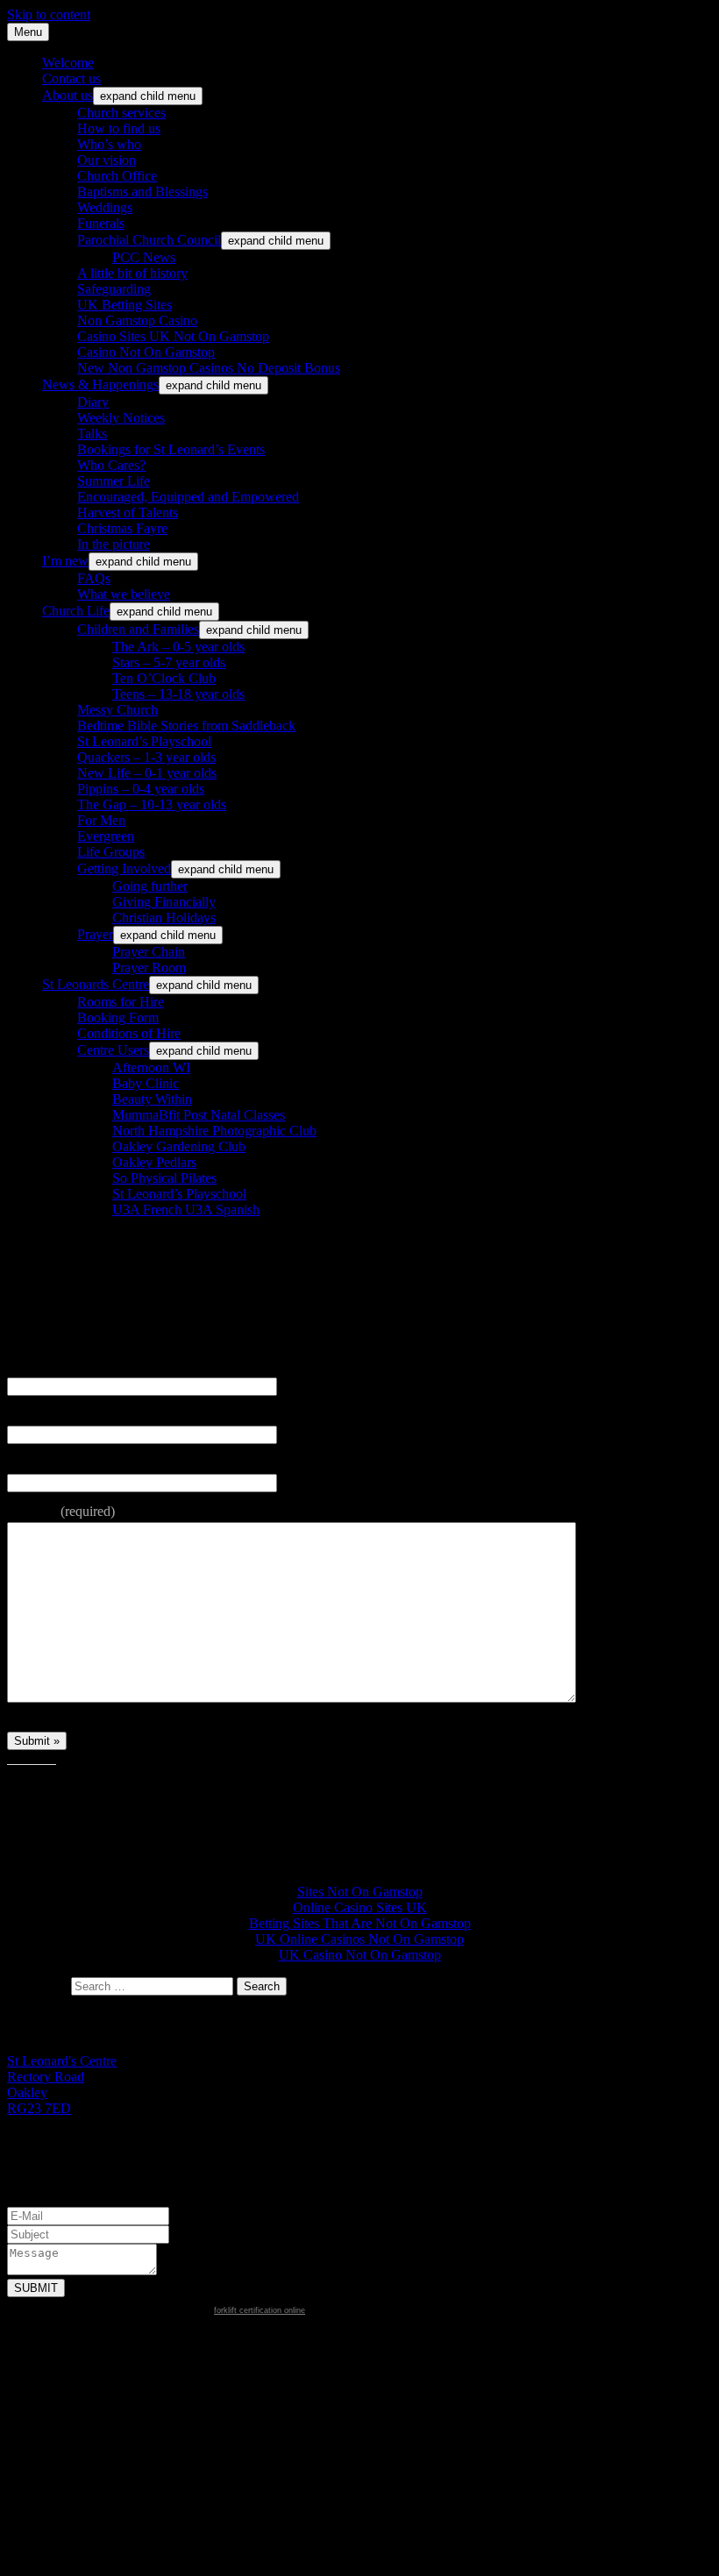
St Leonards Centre (96, 984)
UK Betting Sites (125, 305)
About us (68, 95)
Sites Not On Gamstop (360, 1892)
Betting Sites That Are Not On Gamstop (360, 1923)
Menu (28, 32)
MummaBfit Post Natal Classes (199, 1115)
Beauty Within (152, 1099)
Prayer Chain (149, 952)
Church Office (117, 176)
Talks (92, 434)
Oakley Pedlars (154, 1162)
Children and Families (138, 629)
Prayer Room (149, 968)
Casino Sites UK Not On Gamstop (173, 336)
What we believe (124, 594)
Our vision (107, 160)
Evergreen (106, 836)
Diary (93, 402)
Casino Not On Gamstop (146, 352)
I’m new (65, 561)
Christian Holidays (164, 918)
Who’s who (109, 144)
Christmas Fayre (122, 528)
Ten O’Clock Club (164, 678)
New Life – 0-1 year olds (147, 773)
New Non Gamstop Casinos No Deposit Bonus (209, 368)
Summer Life (114, 481)
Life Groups (111, 852)
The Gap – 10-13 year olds (152, 804)
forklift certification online (260, 2310)
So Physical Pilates (164, 1178)
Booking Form (118, 1018)
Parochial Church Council (149, 240)
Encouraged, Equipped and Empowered (188, 497)
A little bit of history (132, 273)
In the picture (114, 544)
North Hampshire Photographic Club (214, 1131)
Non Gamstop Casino (137, 320)
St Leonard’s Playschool (144, 741)
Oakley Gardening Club (179, 1146)
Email (25, 1415)
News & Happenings (100, 384)
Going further (150, 886)
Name (25, 1366)
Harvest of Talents (128, 512)
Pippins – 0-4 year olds (141, 789)
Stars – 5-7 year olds (169, 662)
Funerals (101, 223)
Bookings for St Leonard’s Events (171, 449)
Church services (121, 113)
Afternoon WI (151, 1067)
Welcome (68, 63)
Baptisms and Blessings (142, 192)
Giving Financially (164, 902)
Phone (26, 1463)
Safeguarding (114, 289)
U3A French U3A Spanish (186, 1210)
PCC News (144, 257)
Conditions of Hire (129, 1033)
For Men (101, 820)
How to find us (119, 128)
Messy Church (117, 710)
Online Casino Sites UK (360, 1907)
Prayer (95, 934)
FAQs (94, 578)
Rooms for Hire (121, 1002)
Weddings (105, 207)
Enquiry (61, 1511)
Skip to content (49, 14)
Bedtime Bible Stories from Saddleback (186, 726)
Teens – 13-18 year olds (178, 694)
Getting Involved (124, 868)
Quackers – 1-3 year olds (146, 757)
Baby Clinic (146, 1083)
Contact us (71, 78)
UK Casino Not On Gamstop (360, 1955)
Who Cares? (111, 465)
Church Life (76, 611)
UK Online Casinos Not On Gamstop (359, 1939)
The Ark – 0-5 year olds (178, 647)
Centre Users (113, 1050)
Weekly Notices (121, 418)
